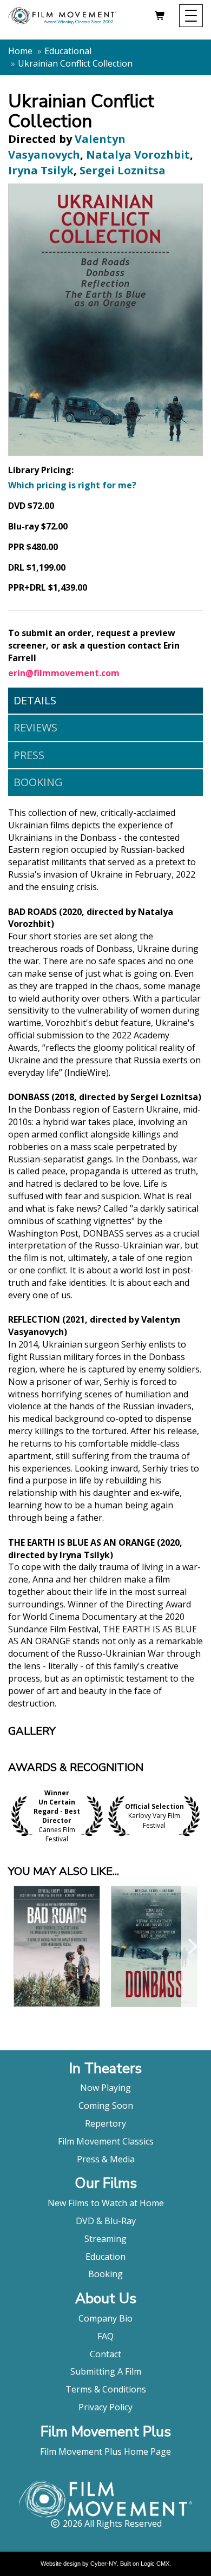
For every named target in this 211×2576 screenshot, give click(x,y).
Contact (105, 2354)
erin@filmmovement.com (64, 673)
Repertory (105, 2123)
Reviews (35, 727)
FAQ (105, 2336)
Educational (68, 51)
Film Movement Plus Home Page (105, 2451)
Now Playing (105, 2088)
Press (29, 755)
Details (35, 700)
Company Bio (105, 2318)
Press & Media (106, 2159)
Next (200, 1816)
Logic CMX (155, 2564)
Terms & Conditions (106, 2389)
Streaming (105, 2239)
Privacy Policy (105, 2407)
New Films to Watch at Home (106, 2203)
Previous (11, 1816)
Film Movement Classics (106, 2141)
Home (20, 51)
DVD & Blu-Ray (106, 2221)
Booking (38, 782)
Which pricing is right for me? (72, 485)
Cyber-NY (104, 2564)
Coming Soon (106, 2106)
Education (105, 2257)
